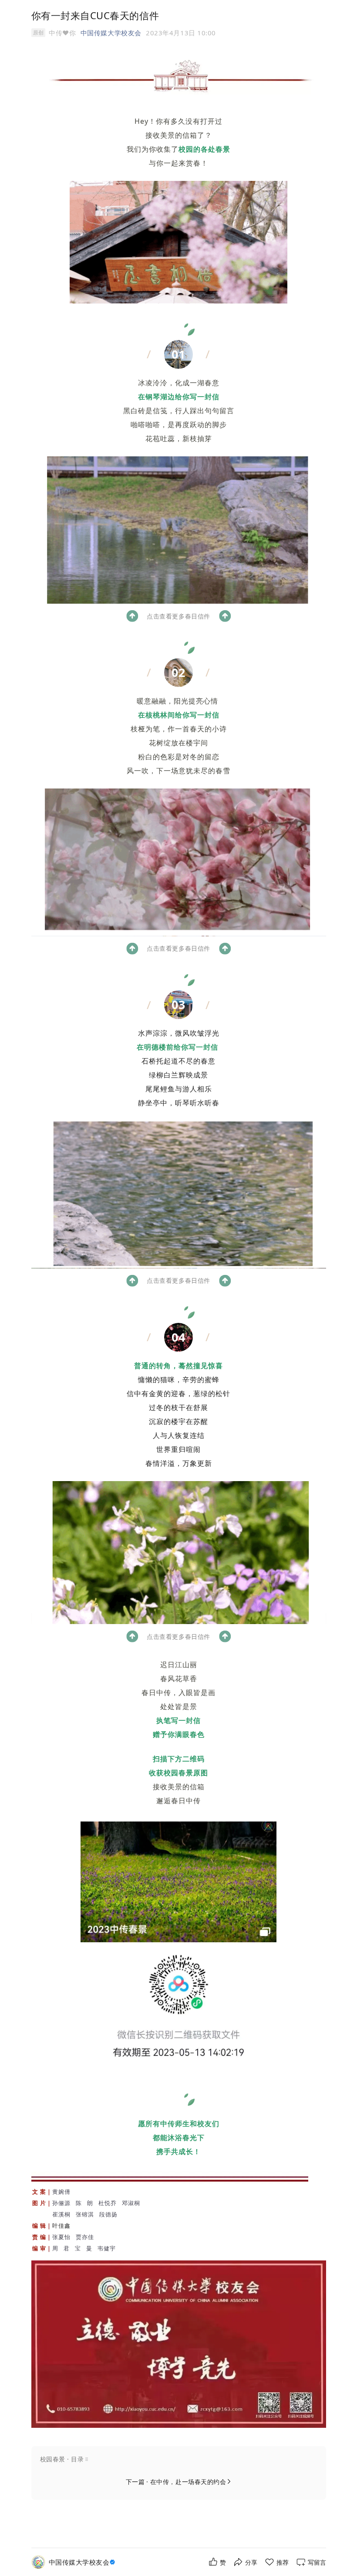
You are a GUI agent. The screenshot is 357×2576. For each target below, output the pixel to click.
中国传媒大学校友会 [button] (111, 33)
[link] (83, 2562)
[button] (179, 2459)
